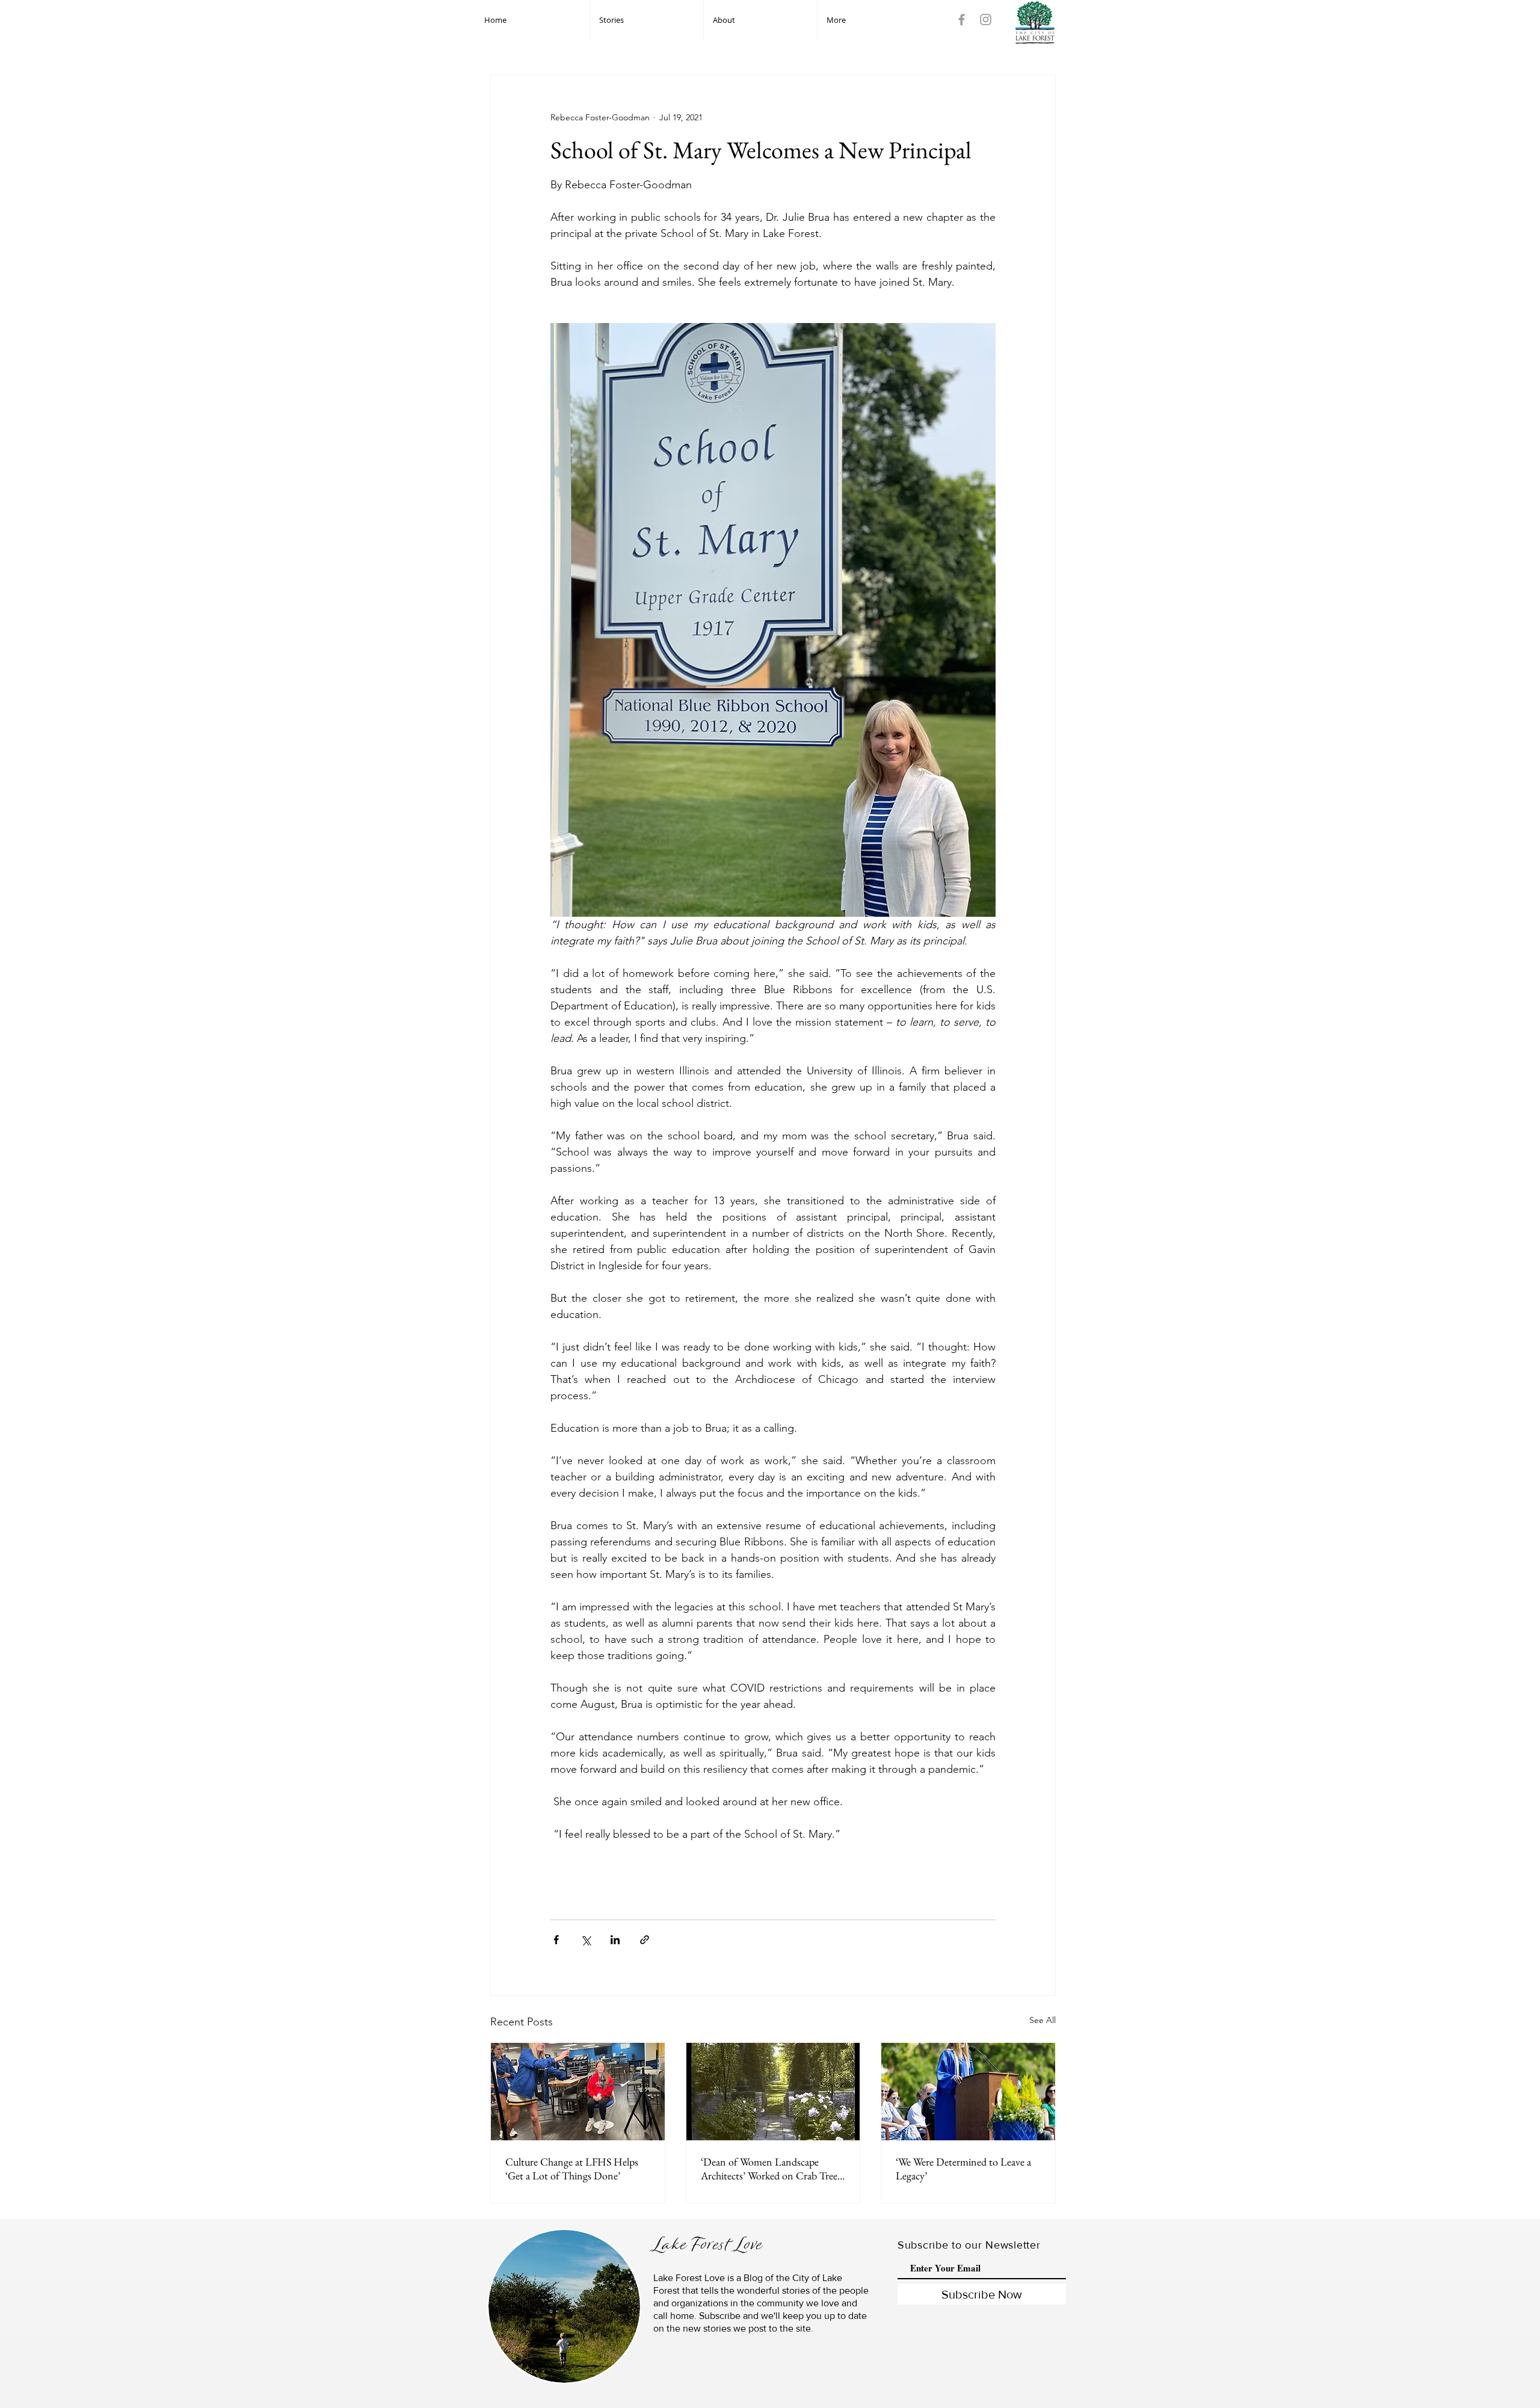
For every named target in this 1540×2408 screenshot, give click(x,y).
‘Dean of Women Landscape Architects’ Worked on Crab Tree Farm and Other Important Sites (769, 2169)
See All (1043, 2020)
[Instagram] (986, 20)
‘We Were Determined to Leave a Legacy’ (963, 2169)
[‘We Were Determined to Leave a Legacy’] (968, 2092)
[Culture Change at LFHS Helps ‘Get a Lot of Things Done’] (578, 2092)
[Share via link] (645, 1940)
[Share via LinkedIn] (615, 1940)
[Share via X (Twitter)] (586, 1940)
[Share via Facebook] (556, 1940)
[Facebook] (962, 20)
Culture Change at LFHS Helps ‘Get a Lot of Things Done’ (572, 2169)
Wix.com (646, 2403)
